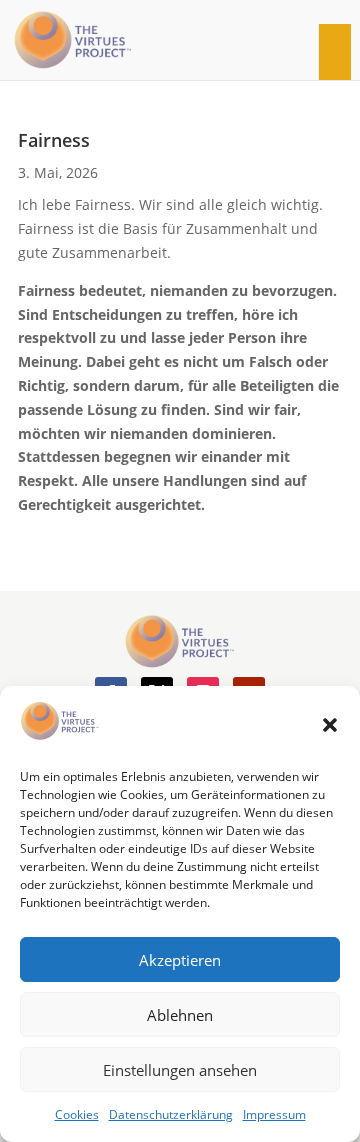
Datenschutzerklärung (171, 1114)
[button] (330, 725)
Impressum (274, 1114)
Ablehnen (180, 1015)
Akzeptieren (180, 960)
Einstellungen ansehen (180, 1070)
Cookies (77, 1114)
